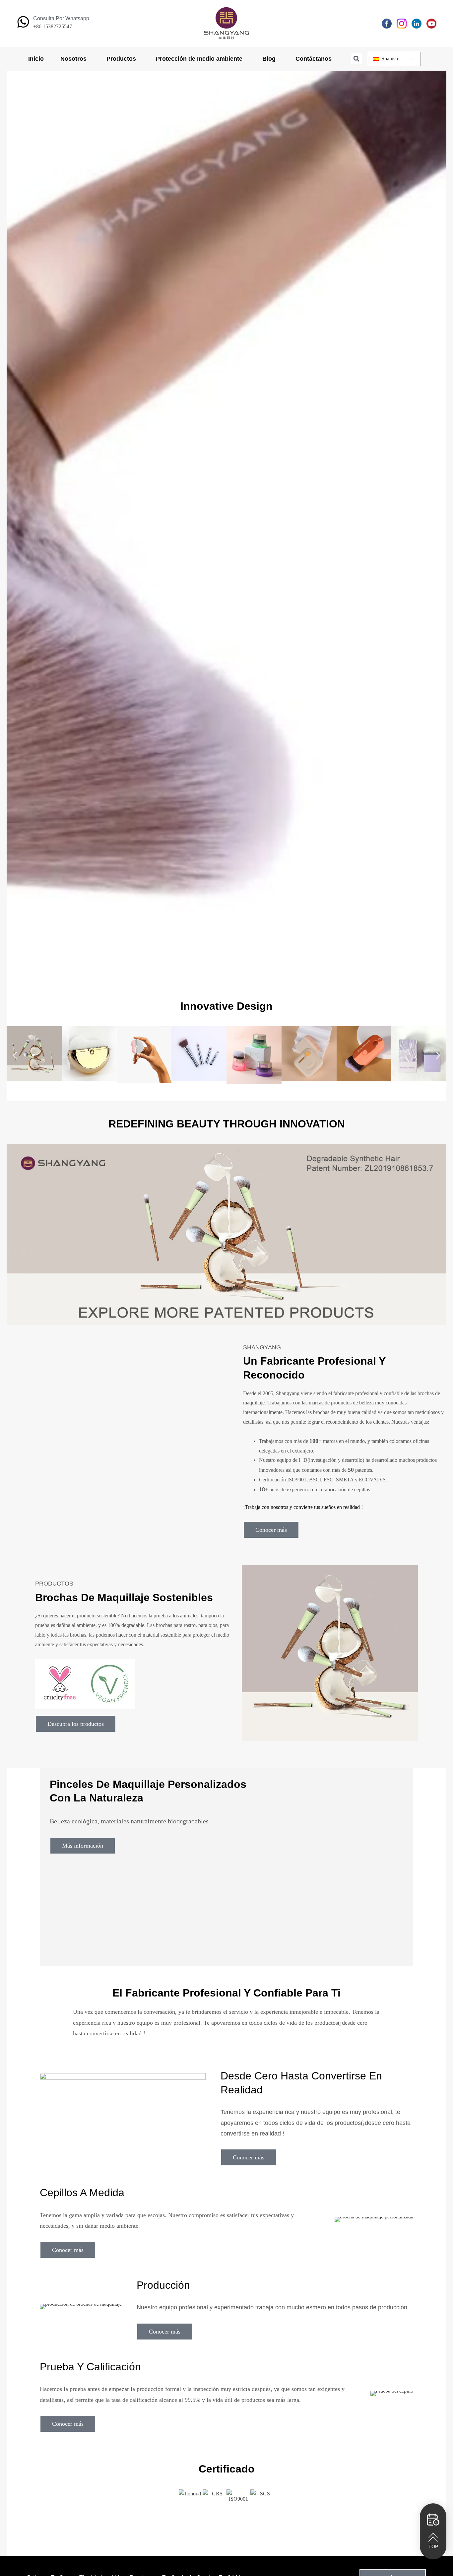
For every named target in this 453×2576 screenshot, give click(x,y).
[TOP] (433, 2537)
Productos (121, 59)
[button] (357, 59)
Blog (269, 59)
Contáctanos (314, 59)
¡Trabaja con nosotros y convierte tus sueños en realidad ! (303, 1507)
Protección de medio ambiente (199, 59)
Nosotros (73, 59)
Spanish (389, 59)
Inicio (36, 59)
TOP (433, 2546)
